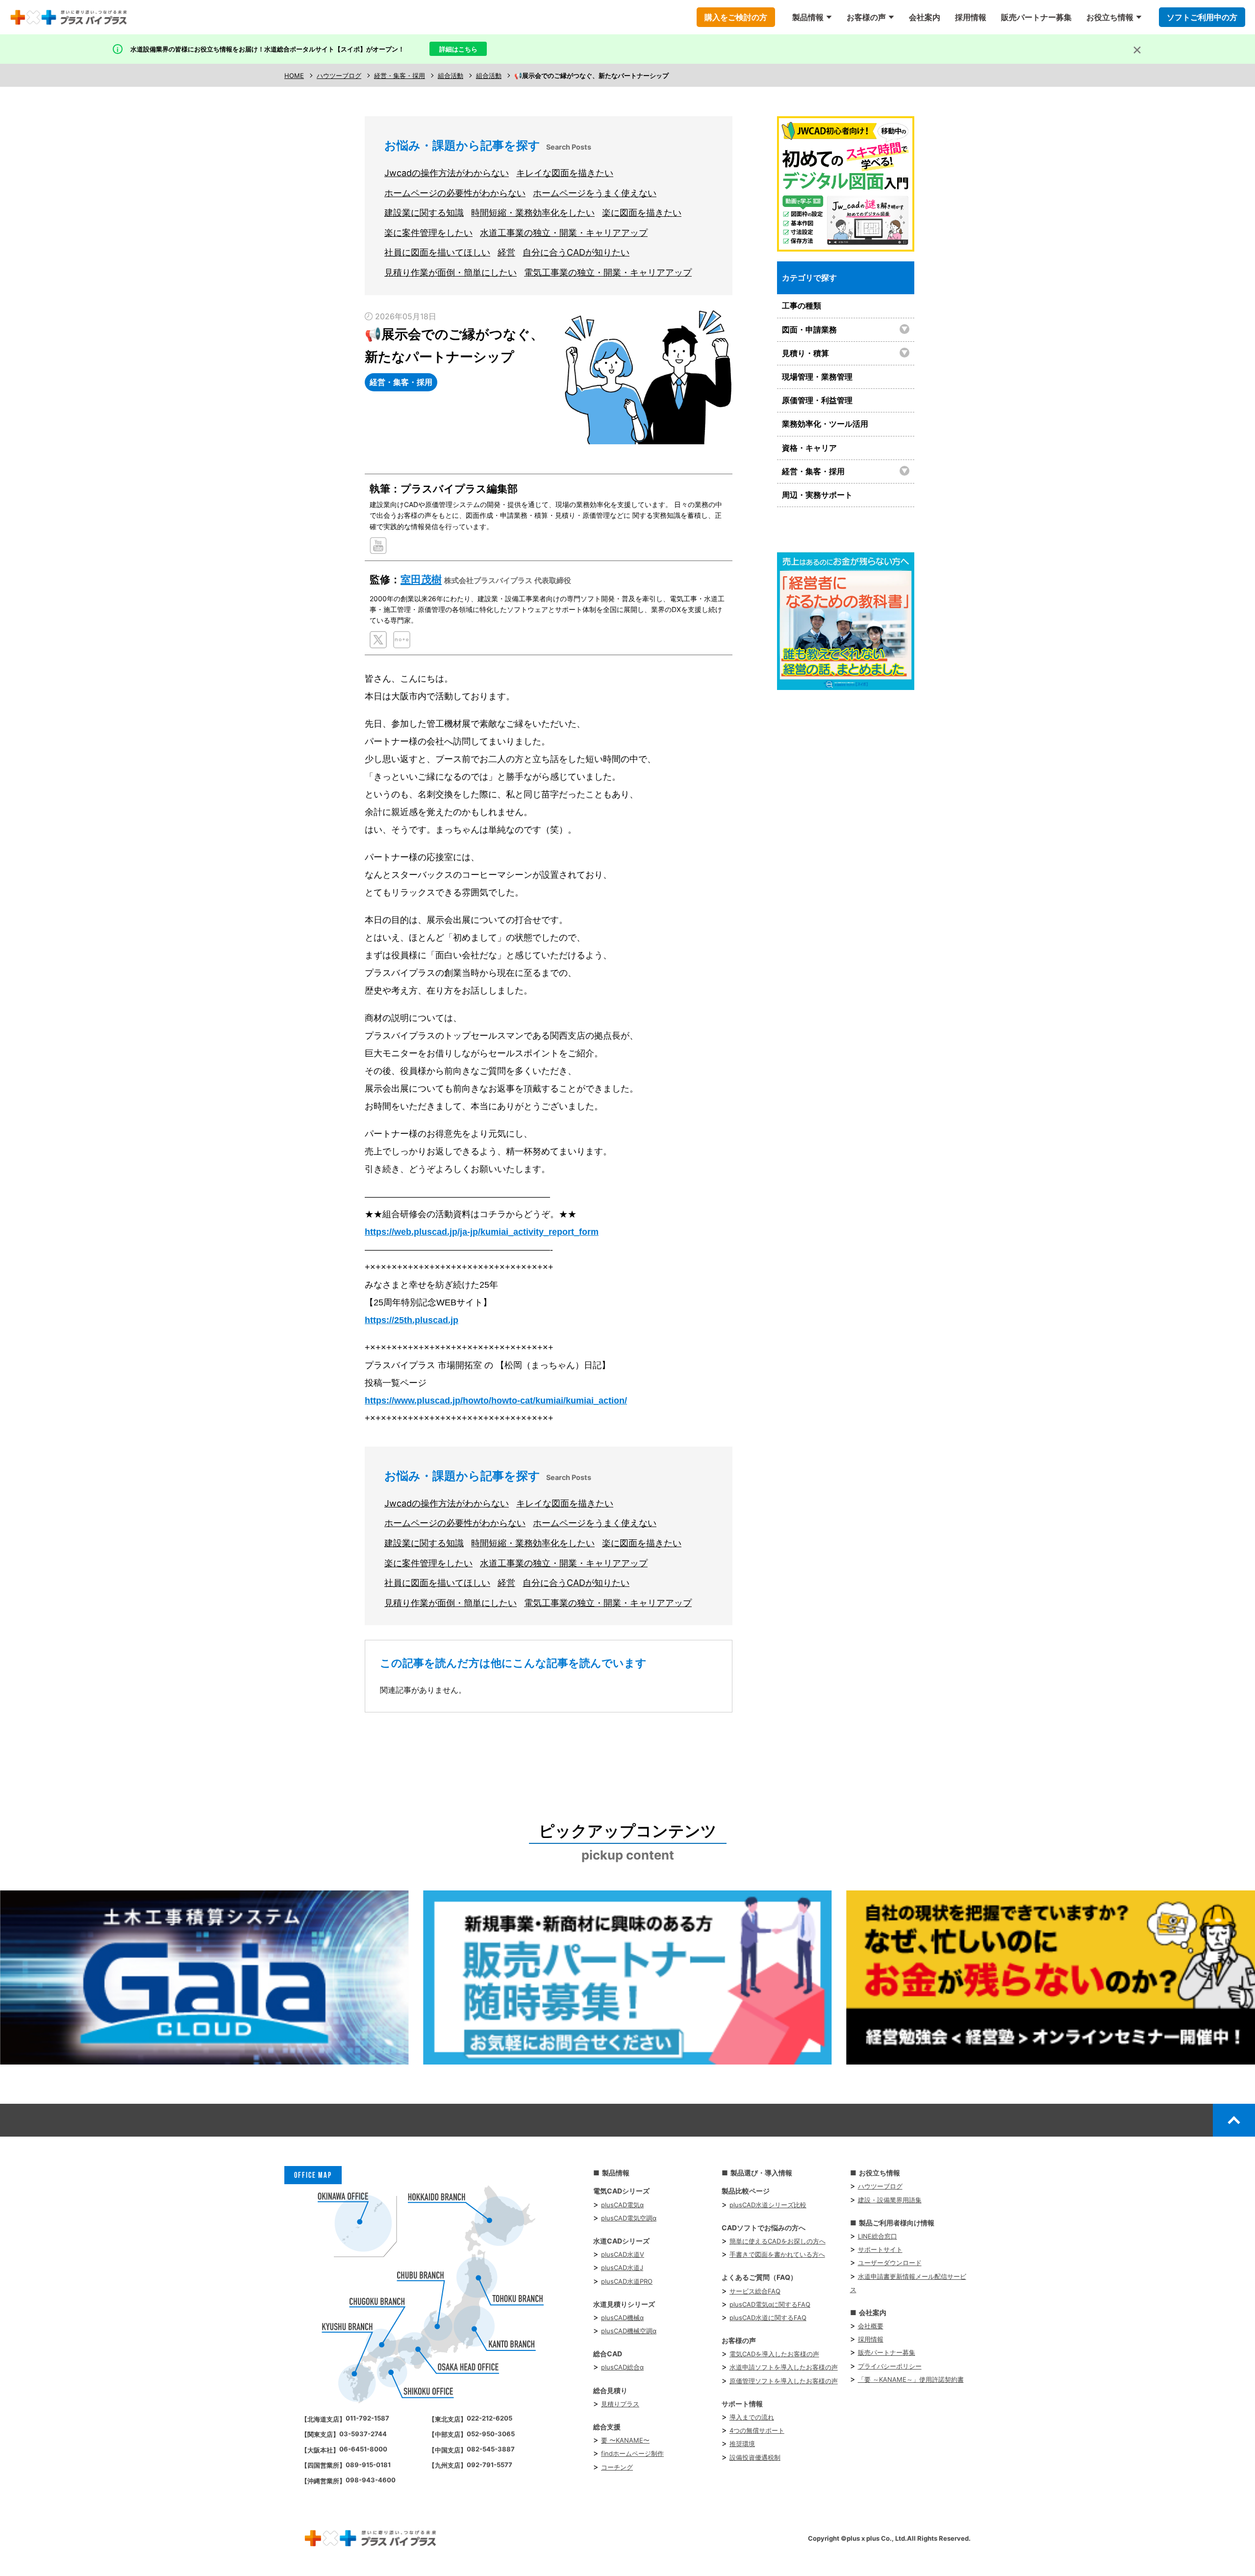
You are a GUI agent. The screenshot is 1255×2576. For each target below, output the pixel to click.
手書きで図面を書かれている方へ (777, 2254)
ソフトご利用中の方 (1202, 17)
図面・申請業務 (809, 330)
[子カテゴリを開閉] (905, 329)
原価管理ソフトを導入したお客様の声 (784, 2381)
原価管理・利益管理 (817, 400)
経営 (506, 252)
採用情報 (971, 17)
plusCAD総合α (622, 2367)
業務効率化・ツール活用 (825, 424)
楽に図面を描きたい (642, 213)
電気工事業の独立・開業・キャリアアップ (608, 272)
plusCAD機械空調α (629, 2331)
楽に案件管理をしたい (428, 233)
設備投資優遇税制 (755, 2457)
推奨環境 (742, 2444)
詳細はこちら (458, 49)
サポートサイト (880, 2249)
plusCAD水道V (623, 2254)
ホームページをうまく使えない (595, 193)
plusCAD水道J (622, 2268)
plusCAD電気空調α (629, 2218)
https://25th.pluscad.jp (412, 1320)
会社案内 (925, 17)
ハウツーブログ (880, 2186)
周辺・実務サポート (817, 495)
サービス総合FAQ (755, 2291)
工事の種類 (802, 306)
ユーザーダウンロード (890, 2263)
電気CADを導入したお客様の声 (774, 2354)
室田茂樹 (421, 579)
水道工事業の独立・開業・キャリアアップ (564, 233)
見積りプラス (620, 2404)
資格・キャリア (809, 448)
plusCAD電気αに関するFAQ (770, 2304)
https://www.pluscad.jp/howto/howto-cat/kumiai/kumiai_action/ (496, 1401)
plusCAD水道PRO (627, 2281)
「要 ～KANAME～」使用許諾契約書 (911, 2379)
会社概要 (871, 2326)
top (1234, 2120)
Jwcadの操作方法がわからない (447, 173)
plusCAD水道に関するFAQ (768, 2318)
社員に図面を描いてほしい (437, 252)
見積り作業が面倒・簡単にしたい (451, 272)
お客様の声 (866, 17)
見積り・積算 (805, 353)
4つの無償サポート (757, 2430)
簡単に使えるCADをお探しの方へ (778, 2241)
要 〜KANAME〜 (625, 2440)
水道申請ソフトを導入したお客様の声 (784, 2367)
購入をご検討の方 (736, 17)
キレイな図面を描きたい (565, 173)
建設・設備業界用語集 (890, 2200)
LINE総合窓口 (878, 2236)
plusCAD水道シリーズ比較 (768, 2205)
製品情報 (808, 17)
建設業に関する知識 (424, 213)
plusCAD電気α (622, 2205)
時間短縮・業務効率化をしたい (533, 213)
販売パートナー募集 (1036, 17)
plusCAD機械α (622, 2318)
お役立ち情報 (1110, 17)
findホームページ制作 (632, 2453)
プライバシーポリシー (890, 2366)
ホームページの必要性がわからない (455, 193)
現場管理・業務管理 (817, 377)
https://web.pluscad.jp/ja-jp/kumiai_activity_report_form (482, 1232)
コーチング (617, 2467)
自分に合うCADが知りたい (576, 252)
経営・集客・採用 (813, 471)
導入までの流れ (752, 2417)
